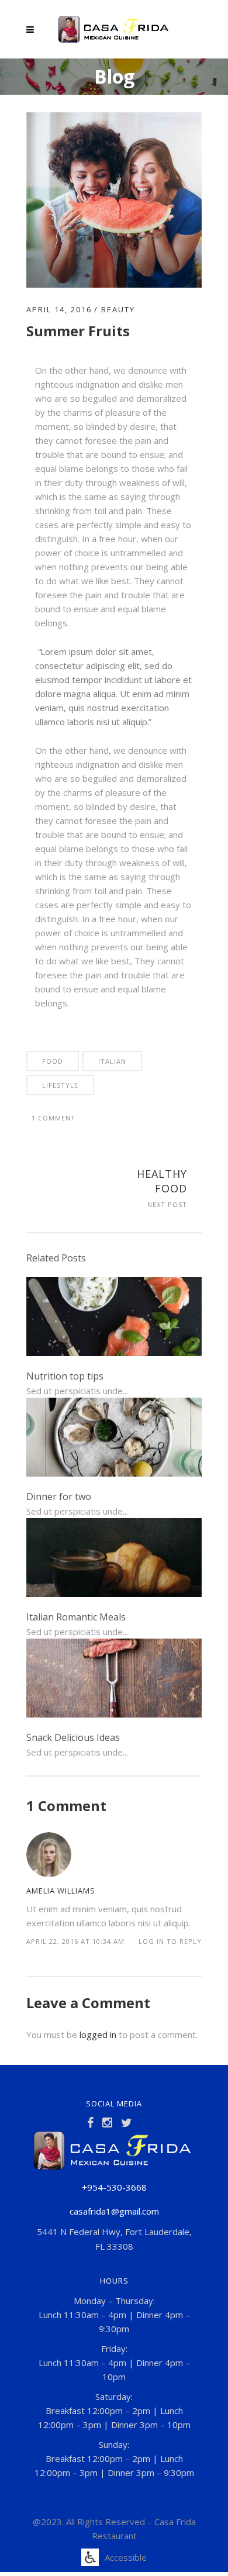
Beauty (118, 309)
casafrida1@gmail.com (114, 2211)
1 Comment (53, 1118)
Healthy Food (162, 1181)
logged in (98, 2034)
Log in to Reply (170, 1941)
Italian (112, 1061)
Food (53, 1061)
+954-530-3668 (114, 2187)
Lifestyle (60, 1085)
